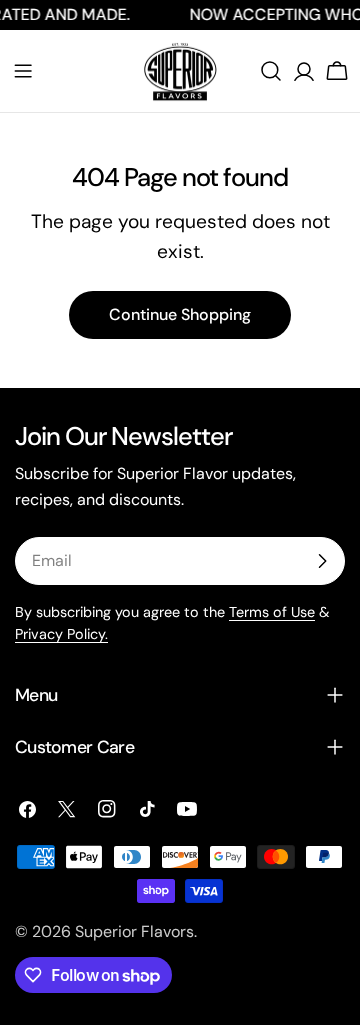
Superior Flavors (134, 931)
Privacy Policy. (61, 634)
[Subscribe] (322, 561)
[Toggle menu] (23, 71)
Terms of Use (272, 612)
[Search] (271, 71)
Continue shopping (180, 314)
